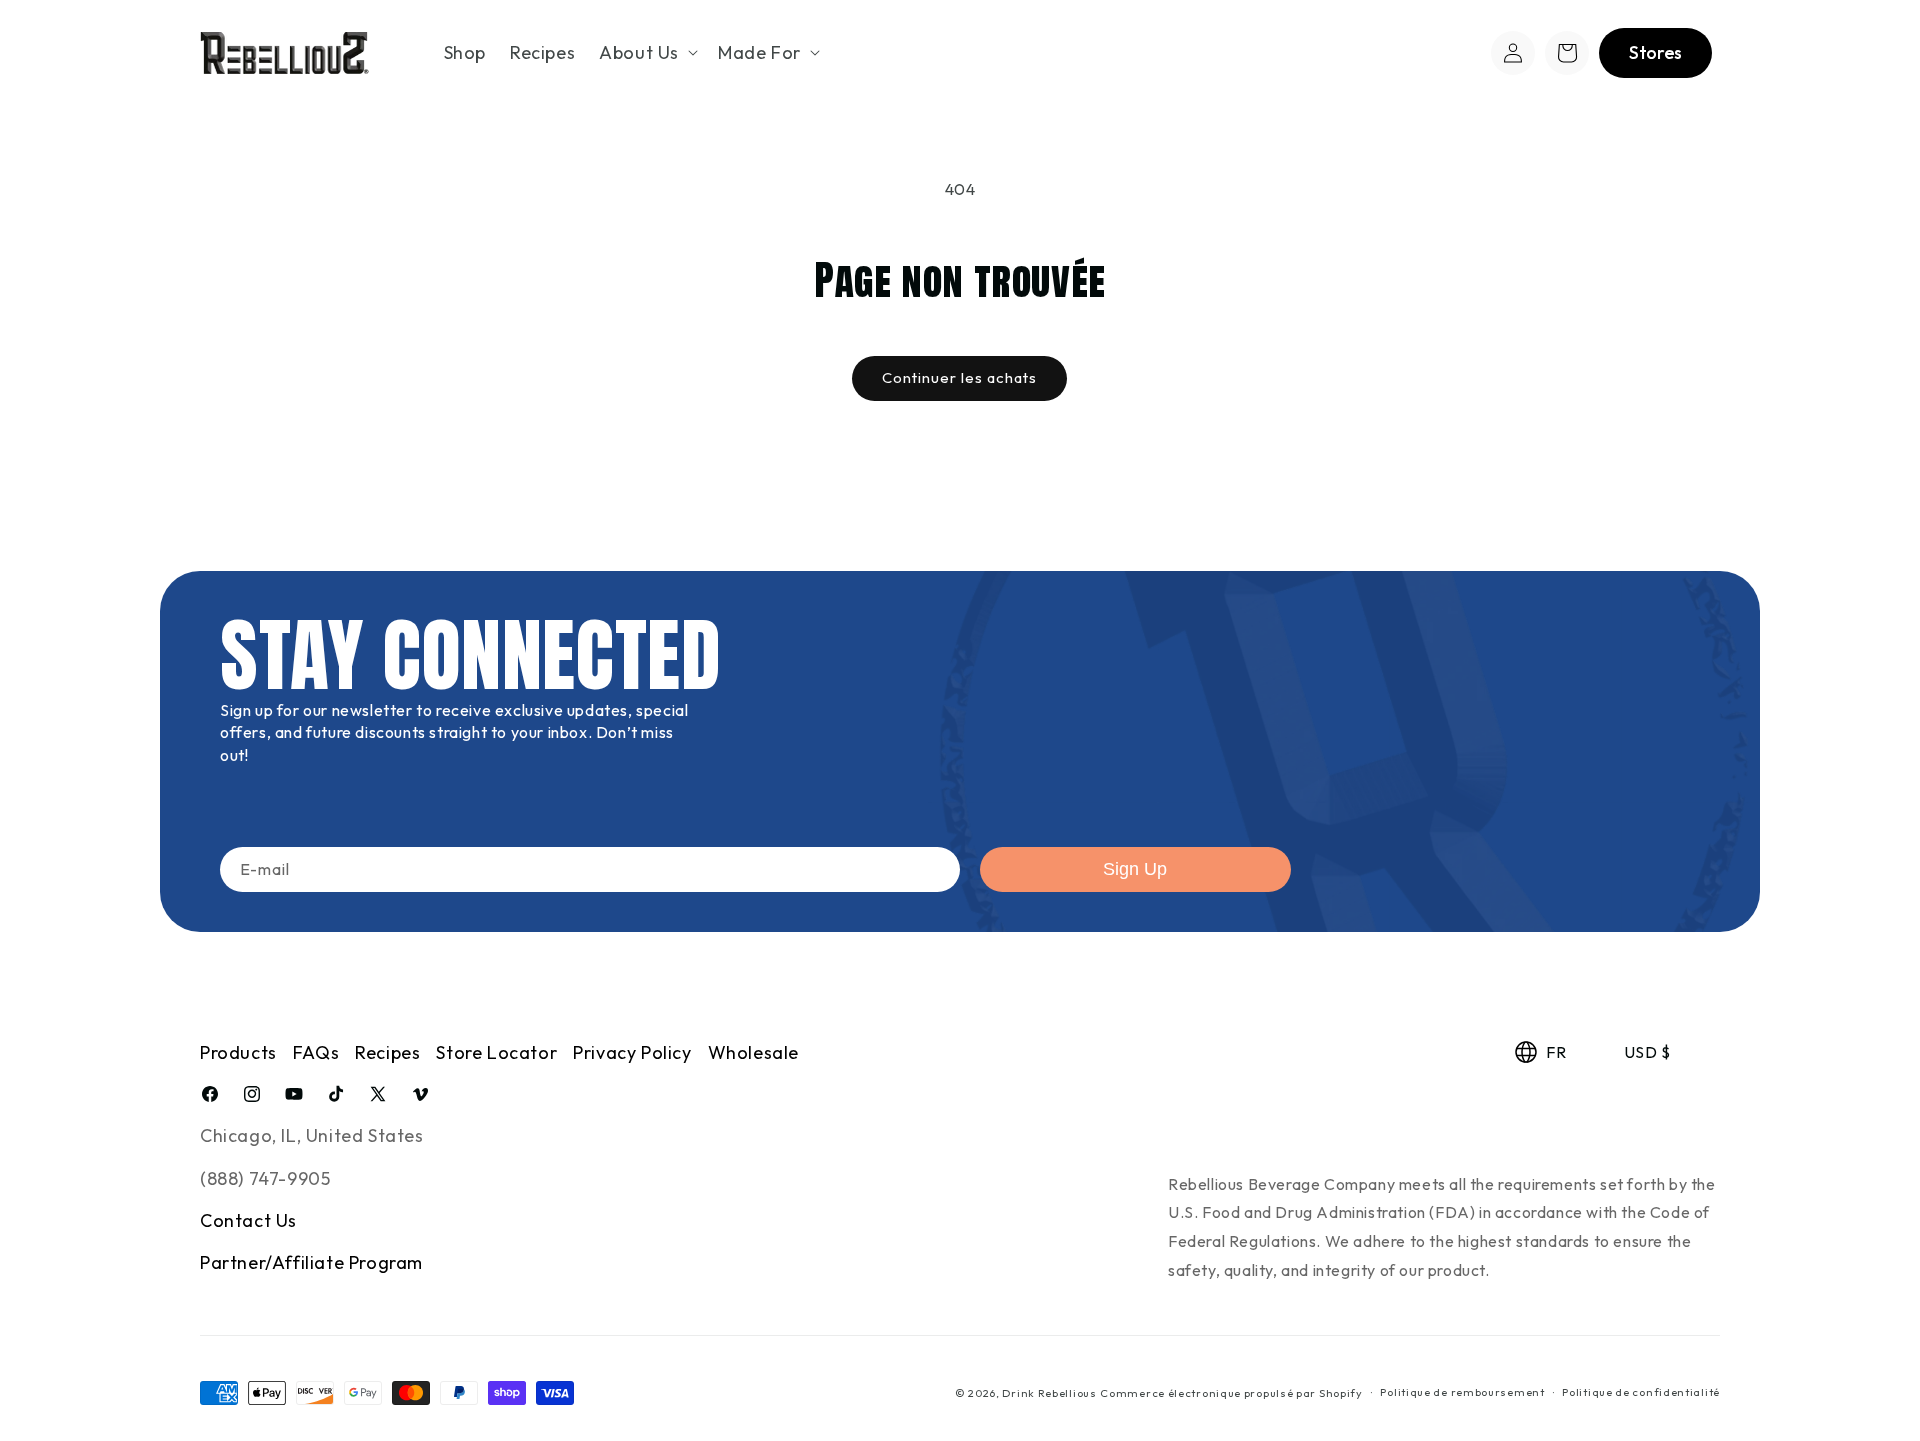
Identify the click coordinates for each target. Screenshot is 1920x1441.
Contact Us (248, 1220)
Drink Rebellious (1049, 1393)
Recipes (387, 1052)
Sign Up (1135, 869)
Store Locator (496, 1052)
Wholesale (753, 1052)
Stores (1655, 52)
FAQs (316, 1052)
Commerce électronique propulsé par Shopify (1231, 1393)
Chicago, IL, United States (312, 1135)
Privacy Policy (632, 1052)
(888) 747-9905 (265, 1178)
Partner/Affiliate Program (311, 1263)
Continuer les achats (959, 377)
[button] (646, 52)
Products (238, 1052)
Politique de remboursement (1462, 1393)
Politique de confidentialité (1641, 1393)
